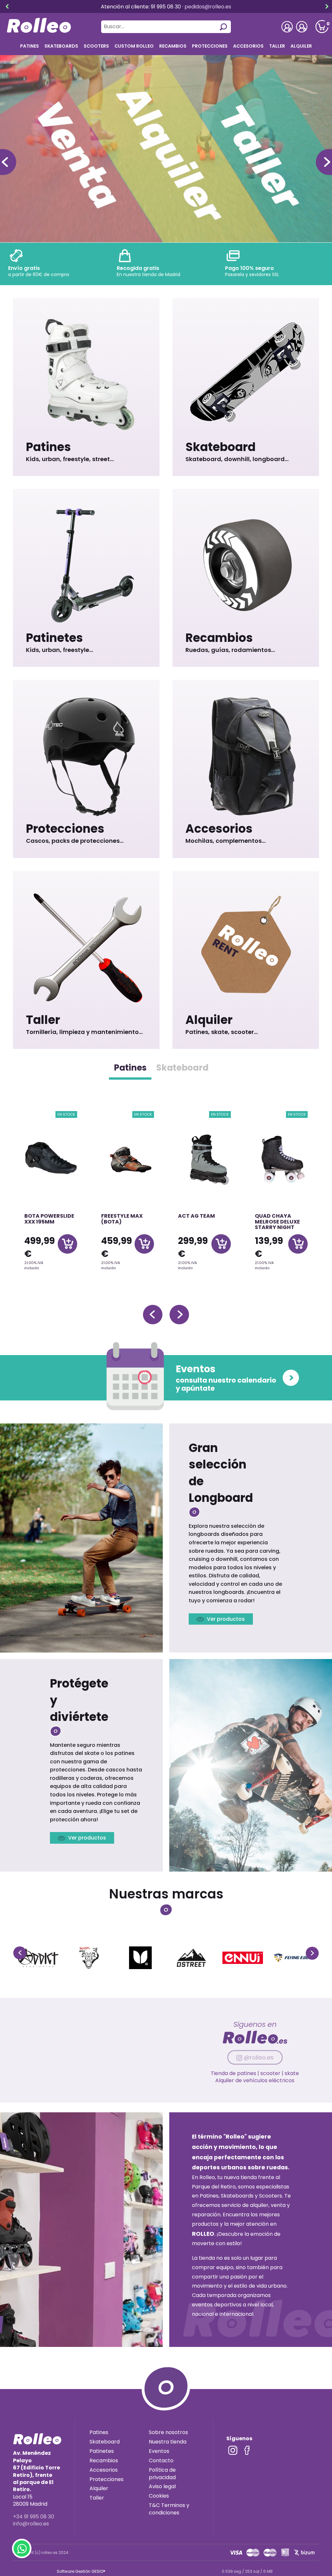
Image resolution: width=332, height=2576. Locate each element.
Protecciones (210, 46)
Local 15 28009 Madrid (36, 2478)
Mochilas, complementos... (225, 841)
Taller (277, 46)
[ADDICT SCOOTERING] (38, 1958)
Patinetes (54, 638)
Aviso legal (162, 2486)
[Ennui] (243, 1958)
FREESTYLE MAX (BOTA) (122, 1219)
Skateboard (220, 447)
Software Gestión (74, 2571)
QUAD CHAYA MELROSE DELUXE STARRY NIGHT (277, 1222)
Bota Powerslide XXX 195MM (49, 1219)
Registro (287, 27)
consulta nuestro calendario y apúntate (226, 1377)
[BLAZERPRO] (140, 1958)
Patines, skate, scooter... (222, 1032)
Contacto (161, 2460)
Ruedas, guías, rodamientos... (230, 650)
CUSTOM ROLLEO (134, 46)
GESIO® (98, 2571)
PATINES (30, 46)
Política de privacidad (162, 2474)
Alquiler (301, 46)
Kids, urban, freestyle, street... (70, 459)
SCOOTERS (96, 46)
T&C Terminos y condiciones (169, 2509)
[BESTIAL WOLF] (89, 1958)
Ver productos (226, 1619)
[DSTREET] (191, 1958)
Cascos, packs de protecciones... (75, 841)
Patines (48, 447)
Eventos (159, 2451)
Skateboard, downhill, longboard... (237, 459)
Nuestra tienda (168, 2442)
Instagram (233, 2450)
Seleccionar (67, 1244)
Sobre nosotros (168, 2432)
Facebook (247, 2450)
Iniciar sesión (302, 27)
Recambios (219, 638)
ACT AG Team (196, 1216)
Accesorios (219, 829)
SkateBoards (61, 46)
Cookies (159, 2496)
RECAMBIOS (173, 46)
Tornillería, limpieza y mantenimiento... (84, 1032)
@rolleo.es (259, 2057)
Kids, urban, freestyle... (59, 650)
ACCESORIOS (248, 46)
